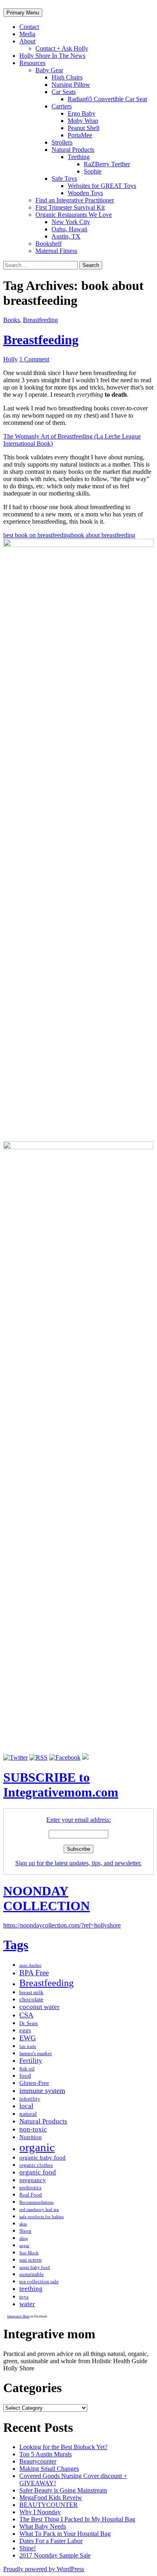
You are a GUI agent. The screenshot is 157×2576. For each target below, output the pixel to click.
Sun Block (29, 2253)
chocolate (31, 1999)
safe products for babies (41, 2217)
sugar (24, 2246)
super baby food (35, 2267)
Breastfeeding (40, 320)
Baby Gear (49, 70)
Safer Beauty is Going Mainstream (63, 2490)
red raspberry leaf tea (39, 2210)
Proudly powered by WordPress (44, 2569)
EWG (28, 2038)
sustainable (32, 2274)
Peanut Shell (84, 128)
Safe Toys (64, 178)
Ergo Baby (82, 113)
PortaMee (80, 135)
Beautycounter (38, 2461)
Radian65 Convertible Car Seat (107, 99)
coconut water (39, 2007)
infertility (30, 2099)
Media (27, 34)
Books (11, 320)
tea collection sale (39, 2281)
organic (37, 2147)
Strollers (62, 142)
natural (28, 2114)
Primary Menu (23, 13)
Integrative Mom (18, 2316)
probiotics (30, 2187)
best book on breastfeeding (37, 535)
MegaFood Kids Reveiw (51, 2497)
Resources (32, 63)
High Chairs (67, 77)
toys (24, 2297)
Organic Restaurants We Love (74, 215)
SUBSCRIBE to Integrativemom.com (61, 1785)
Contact (29, 27)
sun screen (31, 2260)
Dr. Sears (29, 2023)
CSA (26, 2015)
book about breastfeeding (103, 535)
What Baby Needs (43, 2526)
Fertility (31, 2061)
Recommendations (36, 2202)
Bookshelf (49, 244)
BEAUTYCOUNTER (49, 2505)
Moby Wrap (83, 121)
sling (24, 2238)
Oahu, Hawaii (69, 229)
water (27, 2304)
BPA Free (34, 1973)
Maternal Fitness (56, 251)
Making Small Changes (49, 2469)
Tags (16, 1945)
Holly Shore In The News (52, 56)
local (26, 2106)
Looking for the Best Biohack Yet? (63, 2447)
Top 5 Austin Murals (45, 2454)
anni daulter (30, 1965)
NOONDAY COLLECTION (46, 1898)
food (25, 2076)
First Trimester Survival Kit (70, 207)
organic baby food (42, 2158)
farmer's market (36, 2053)
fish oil (27, 2069)
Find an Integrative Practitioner (75, 200)
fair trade (28, 2047)
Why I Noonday (40, 2512)
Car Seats (64, 92)
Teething (79, 157)
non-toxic (33, 2129)
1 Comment (34, 359)
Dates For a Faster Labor (51, 2541)
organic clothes (36, 2165)
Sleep (25, 2231)
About (27, 41)
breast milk (31, 1992)
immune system (42, 2091)
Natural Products (73, 150)
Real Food (31, 2195)
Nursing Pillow (71, 85)
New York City (71, 222)
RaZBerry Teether (107, 164)
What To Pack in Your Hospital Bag (65, 2534)
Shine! (28, 2548)
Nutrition (31, 2137)
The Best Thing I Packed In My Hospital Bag (77, 2519)
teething (31, 2289)
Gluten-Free (34, 2083)
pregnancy (33, 2180)
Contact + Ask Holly (62, 48)
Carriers (62, 106)
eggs (25, 2030)
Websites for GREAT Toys (102, 186)
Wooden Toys (85, 193)
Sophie (93, 171)
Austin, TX (66, 236)
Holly (10, 359)
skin (23, 2224)
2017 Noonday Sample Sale (55, 2555)
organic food (38, 2172)
